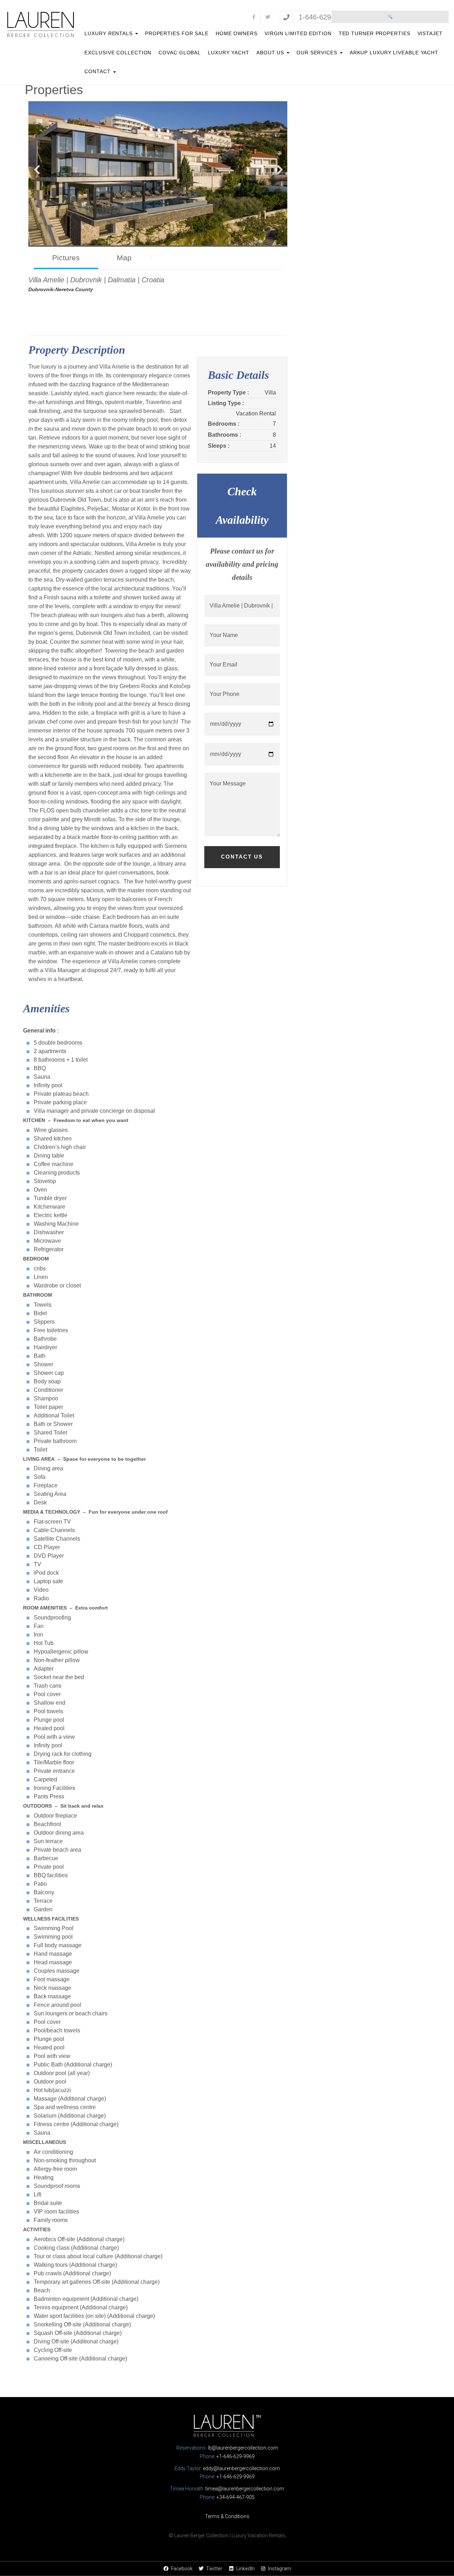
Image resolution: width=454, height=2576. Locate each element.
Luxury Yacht (229, 53)
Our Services (318, 53)
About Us (271, 53)
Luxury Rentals (109, 33)
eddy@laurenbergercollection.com (241, 2468)
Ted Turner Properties (375, 33)
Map (124, 258)
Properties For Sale (177, 33)
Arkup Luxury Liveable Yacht (394, 53)
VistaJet (430, 33)
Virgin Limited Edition (298, 33)
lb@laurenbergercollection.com (243, 2448)
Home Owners (237, 33)
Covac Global (180, 53)
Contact (98, 71)
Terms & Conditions (227, 2516)
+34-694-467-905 (236, 2497)
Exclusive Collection (118, 53)
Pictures (66, 258)
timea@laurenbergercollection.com (245, 2489)
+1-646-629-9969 (236, 2456)
